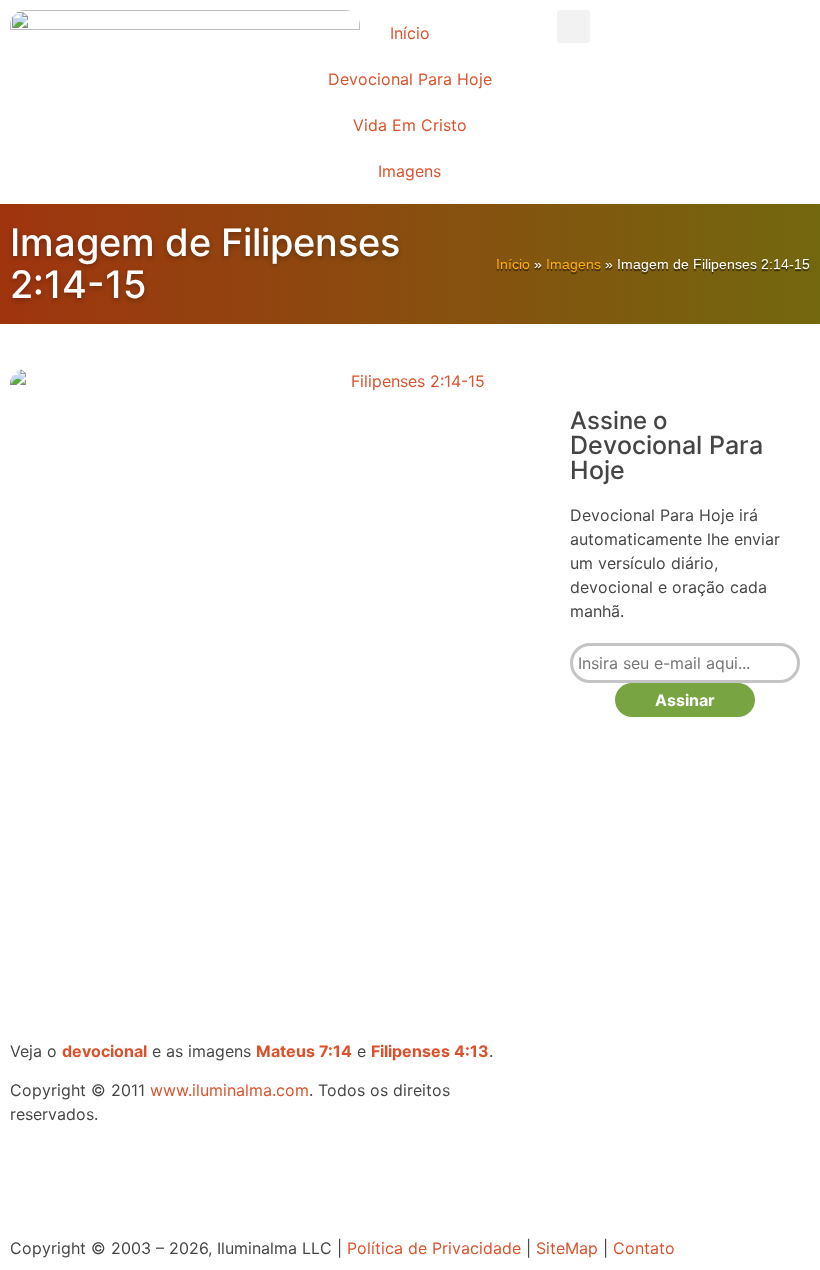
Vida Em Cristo (410, 125)
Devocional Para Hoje (410, 79)
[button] (573, 26)
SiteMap (567, 1248)
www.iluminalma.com (229, 1090)
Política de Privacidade (434, 1248)
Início (410, 33)
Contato (644, 1248)
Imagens (409, 171)
